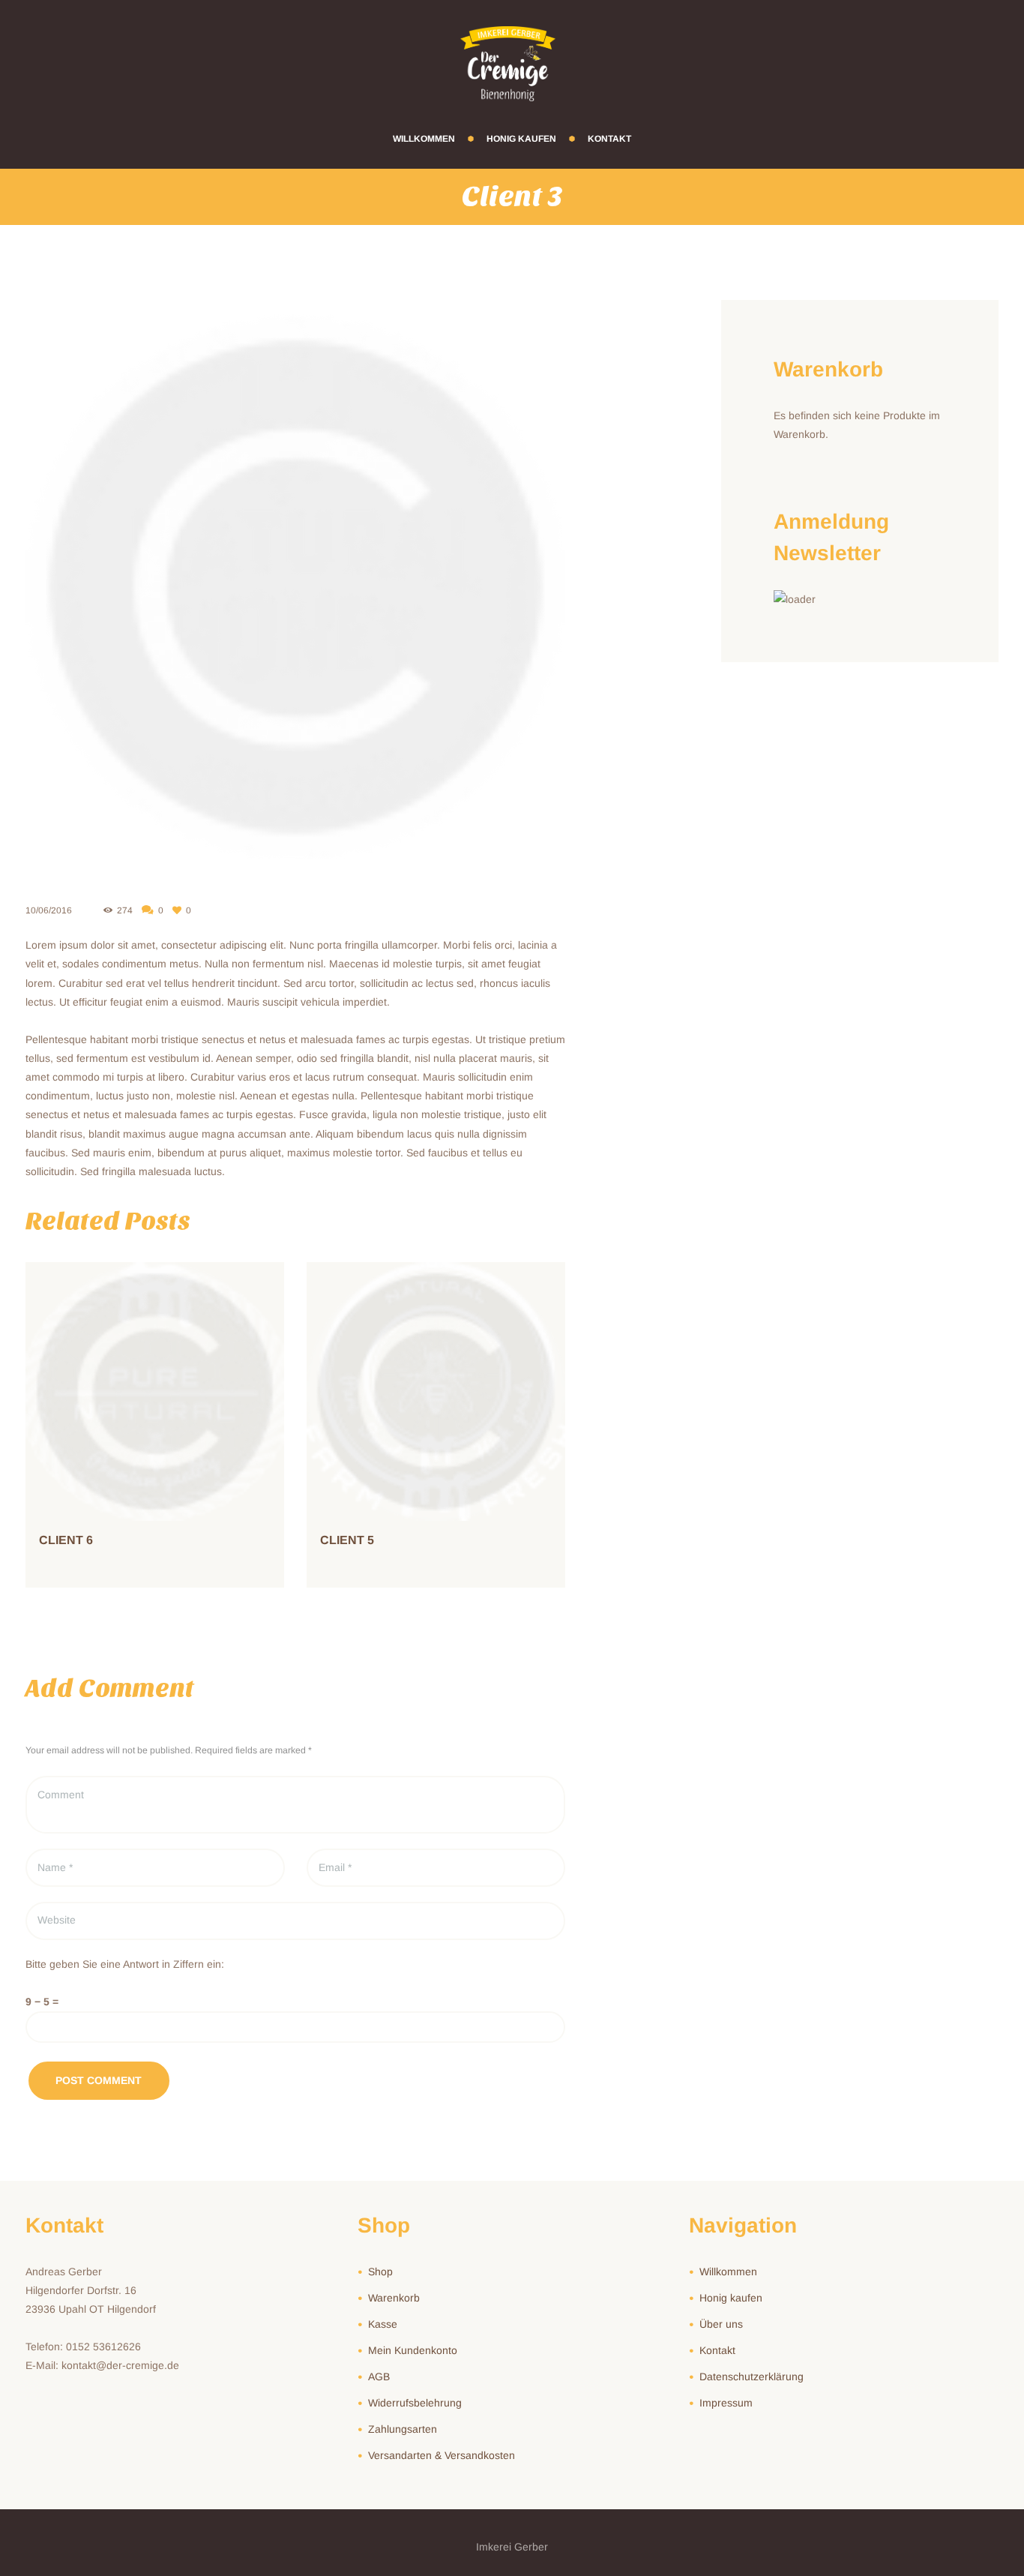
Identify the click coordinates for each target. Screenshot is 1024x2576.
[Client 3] (295, 590)
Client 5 (347, 1540)
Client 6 (66, 1540)
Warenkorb (394, 2298)
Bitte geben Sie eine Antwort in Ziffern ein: (125, 1964)
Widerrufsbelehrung (415, 2403)
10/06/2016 (49, 910)
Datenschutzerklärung (752, 2377)
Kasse (383, 2324)
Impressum (726, 2403)
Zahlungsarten (403, 2429)
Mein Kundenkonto (413, 2350)
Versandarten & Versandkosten (442, 2455)
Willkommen (728, 2272)
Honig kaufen (731, 2298)
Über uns (721, 2324)
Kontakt (717, 2350)
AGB (379, 2377)
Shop (380, 2272)
